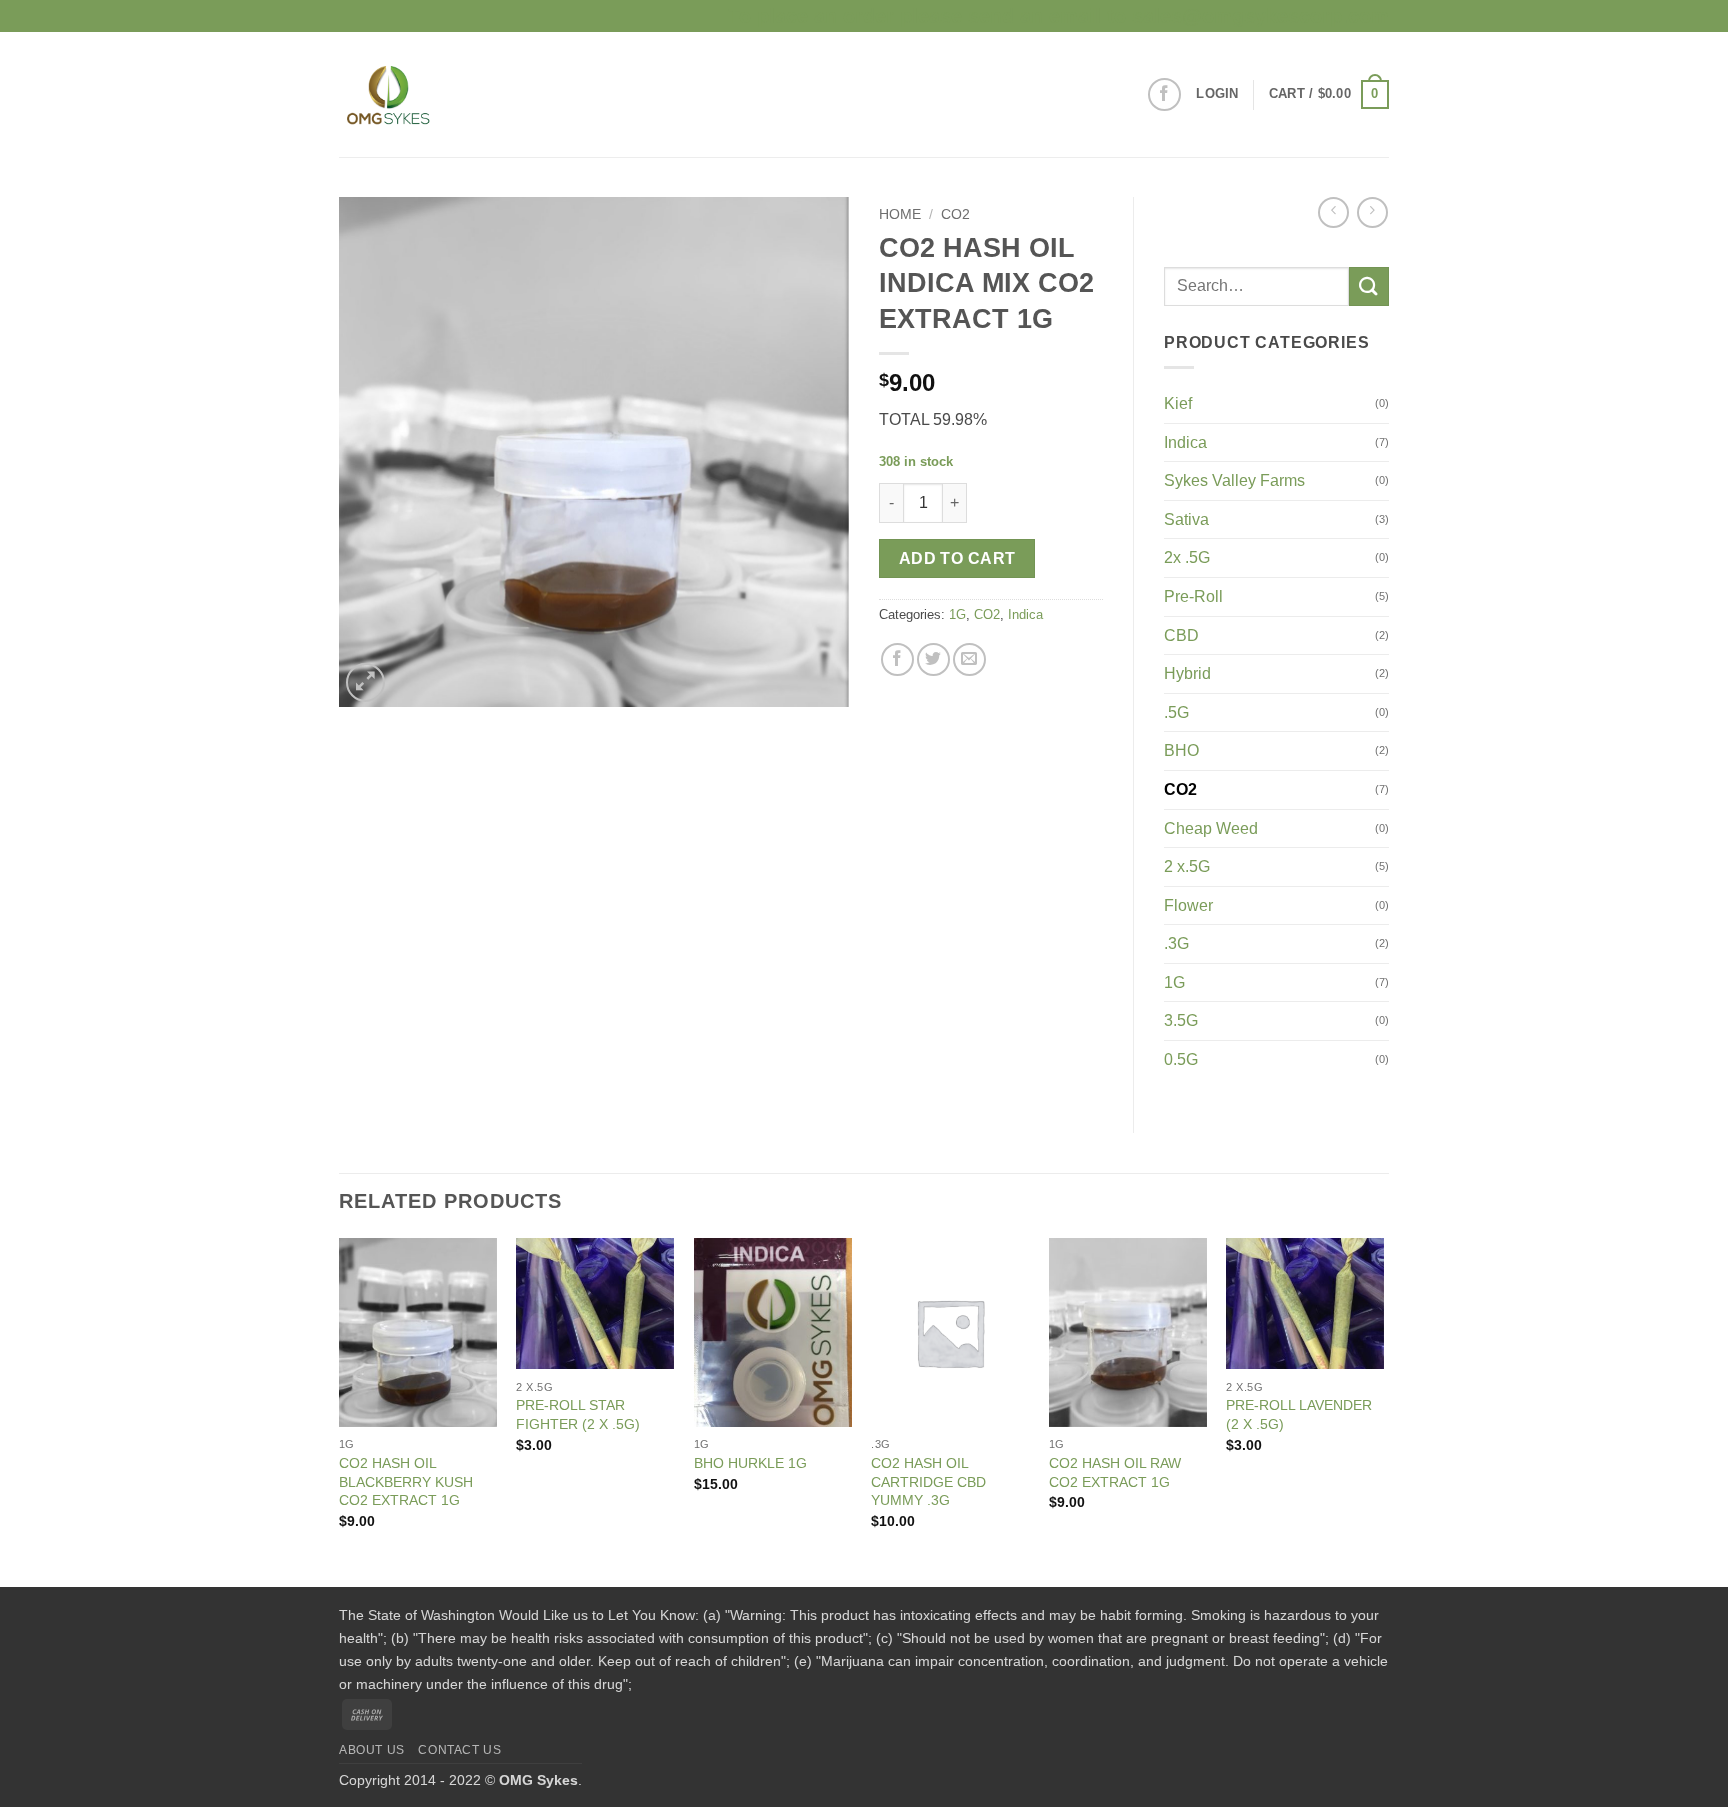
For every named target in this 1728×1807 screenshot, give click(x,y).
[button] (1217, 94)
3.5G (1181, 1020)
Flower (1188, 905)
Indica (1025, 614)
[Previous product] (1372, 212)
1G (957, 614)
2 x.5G (1187, 866)
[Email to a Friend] (969, 659)
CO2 (955, 214)
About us (372, 1750)
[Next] (1383, 1410)
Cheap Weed (1211, 828)
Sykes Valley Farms (1234, 480)
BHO (1181, 750)
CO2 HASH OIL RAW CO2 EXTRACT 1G (1115, 1472)
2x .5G (1187, 557)
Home (900, 214)
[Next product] (1333, 212)
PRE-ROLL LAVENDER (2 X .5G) (1299, 1414)
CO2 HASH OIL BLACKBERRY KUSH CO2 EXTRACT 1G (406, 1481)
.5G (1176, 712)
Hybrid (1187, 673)
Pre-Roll (1193, 596)
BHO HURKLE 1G (750, 1463)
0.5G (1181, 1059)
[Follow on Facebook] (1164, 94)
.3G (1176, 943)
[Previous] (340, 1410)
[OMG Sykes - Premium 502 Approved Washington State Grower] (444, 94)
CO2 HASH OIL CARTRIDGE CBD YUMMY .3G (928, 1481)
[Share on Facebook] (897, 659)
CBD (1181, 635)
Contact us (459, 1750)
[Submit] (1369, 286)
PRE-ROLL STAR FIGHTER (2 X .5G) (578, 1414)
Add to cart (957, 558)
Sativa (1186, 519)
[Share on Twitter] (933, 659)
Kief (1178, 403)
